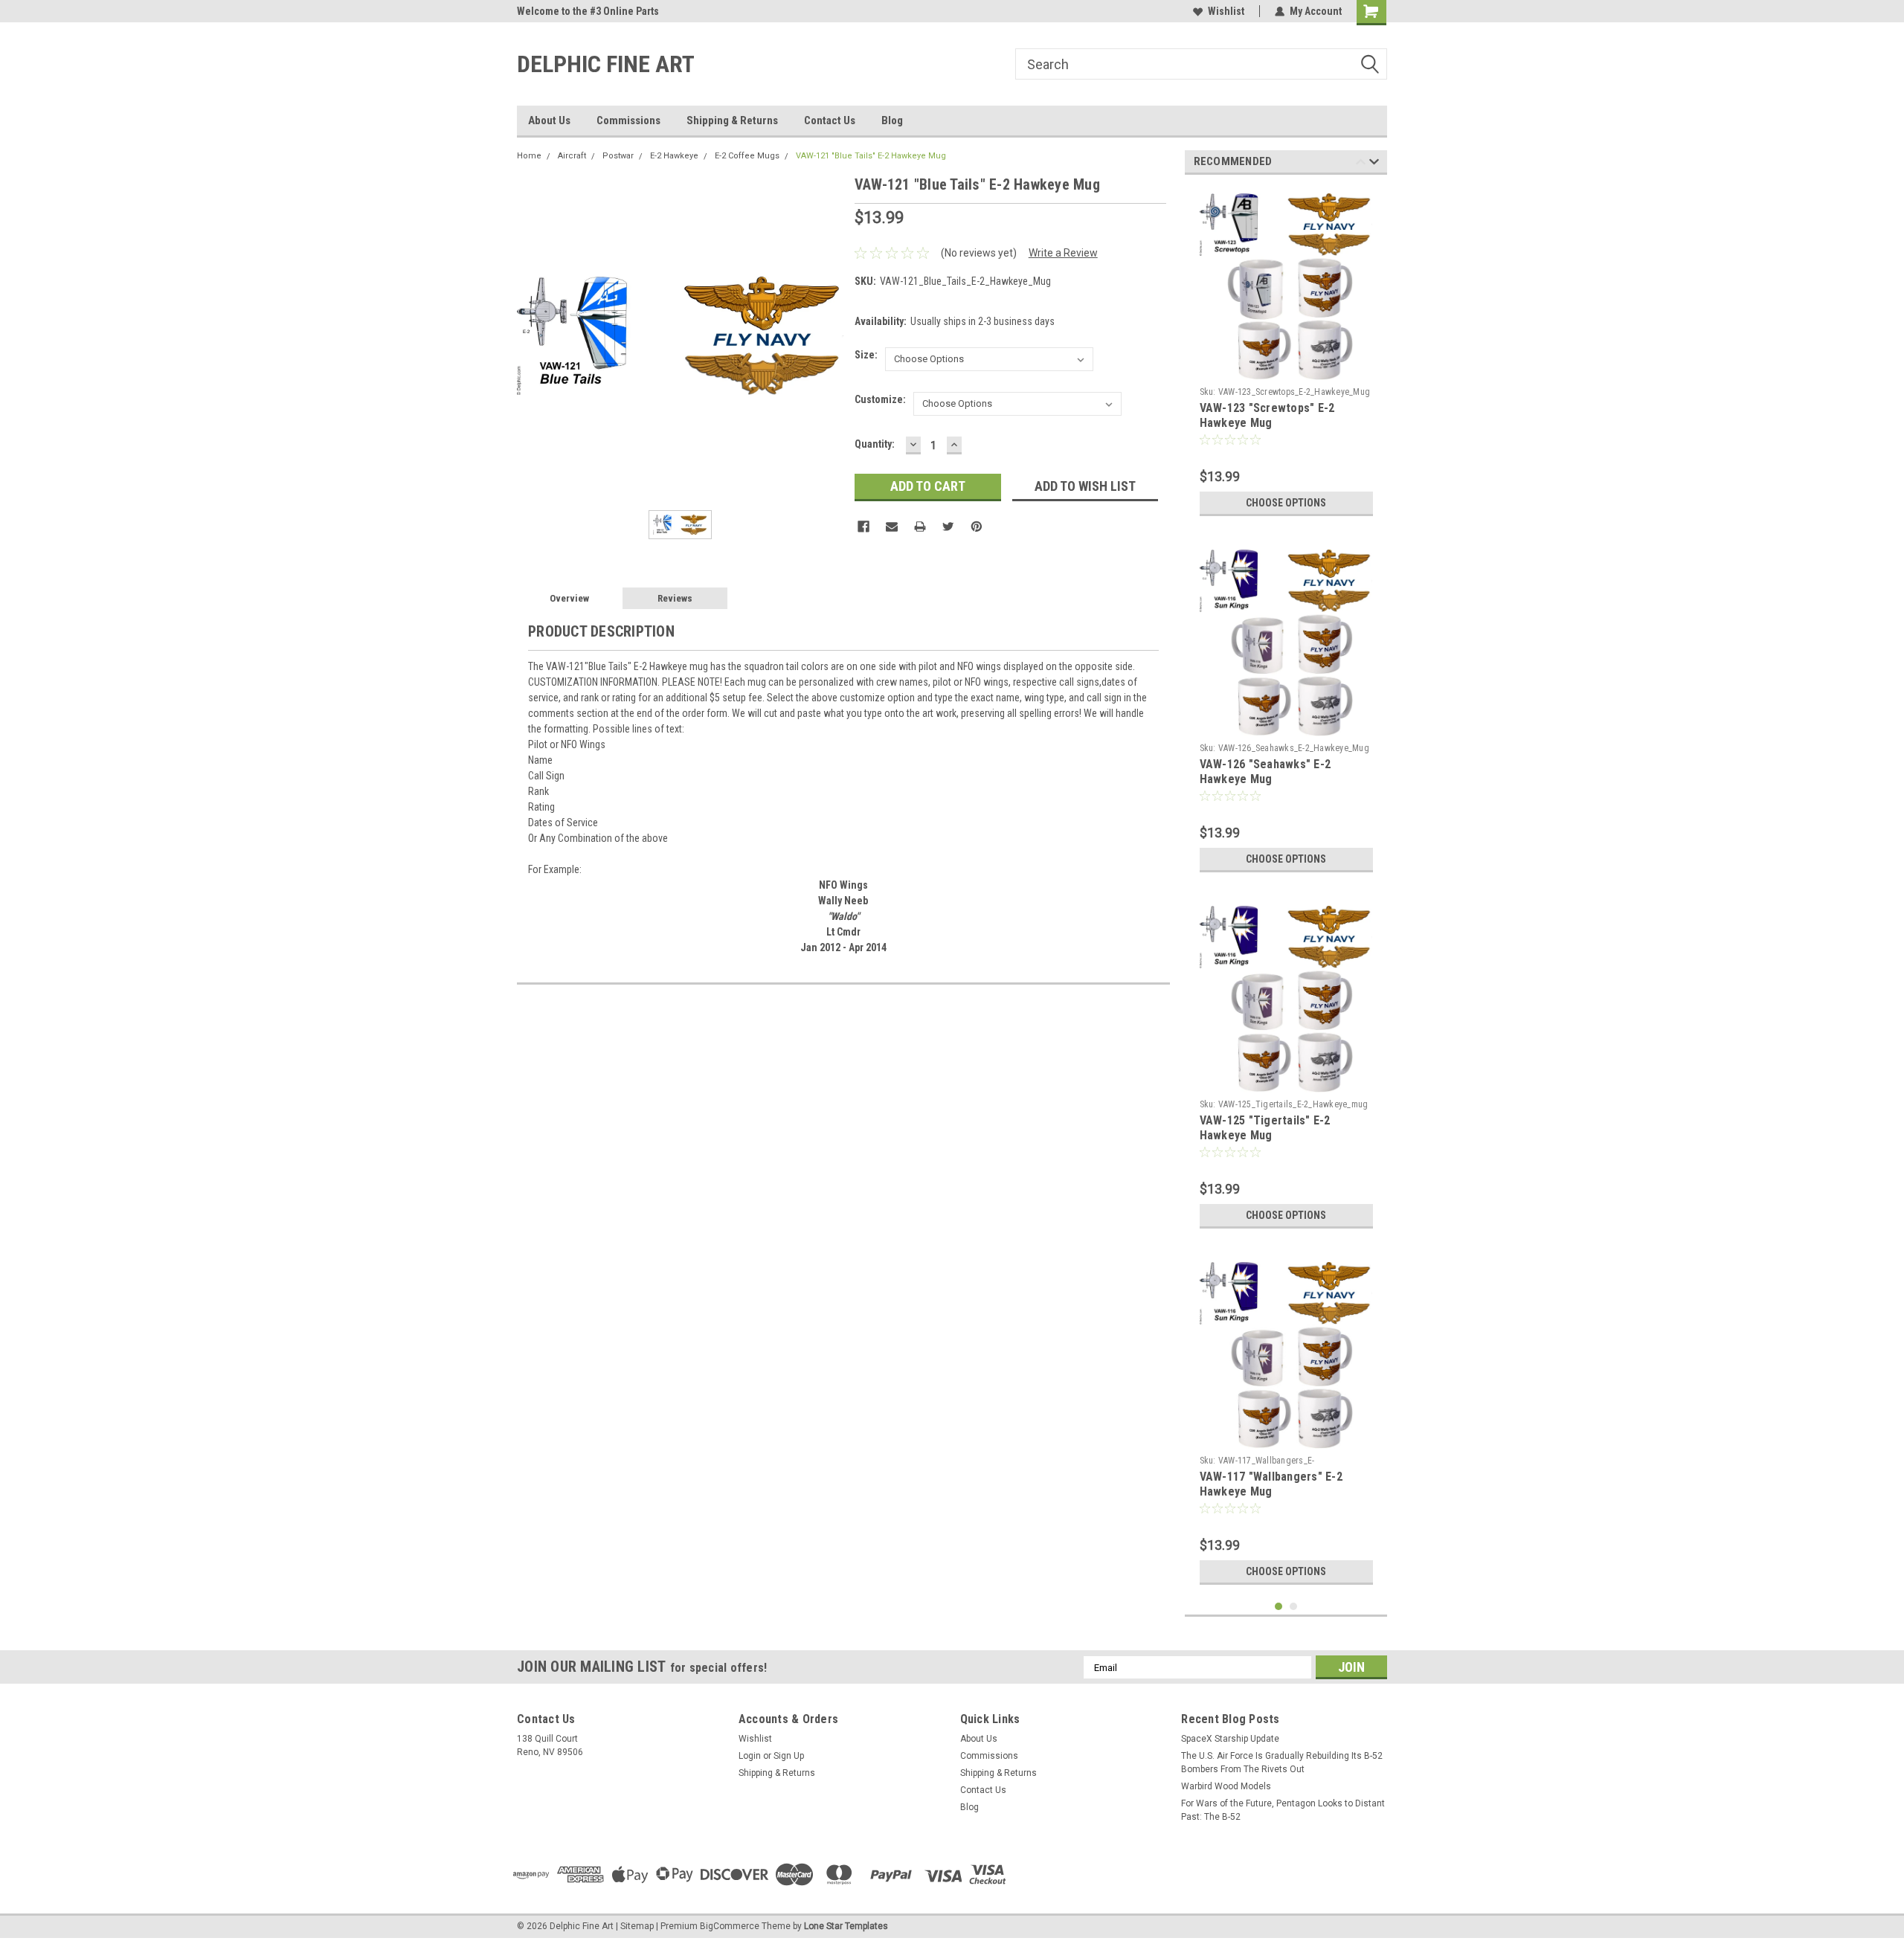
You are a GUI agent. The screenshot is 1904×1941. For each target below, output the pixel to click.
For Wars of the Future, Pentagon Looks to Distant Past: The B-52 (1283, 1810)
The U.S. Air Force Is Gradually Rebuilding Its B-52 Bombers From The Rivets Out (1282, 1763)
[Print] (920, 527)
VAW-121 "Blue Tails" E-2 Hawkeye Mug (871, 156)
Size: (866, 355)
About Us (549, 120)
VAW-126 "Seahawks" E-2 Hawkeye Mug (1265, 772)
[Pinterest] (977, 527)
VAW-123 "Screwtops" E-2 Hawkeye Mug (1267, 415)
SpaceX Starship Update (1230, 1739)
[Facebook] (863, 527)
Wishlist (1226, 11)
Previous (1361, 164)
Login (750, 1756)
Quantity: (875, 444)
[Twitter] (948, 527)
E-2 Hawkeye (674, 156)
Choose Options (1286, 503)
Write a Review (1063, 253)
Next (1374, 164)
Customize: (880, 399)
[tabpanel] (1286, 355)
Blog (892, 120)
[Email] (892, 527)
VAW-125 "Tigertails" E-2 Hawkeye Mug (1265, 1128)
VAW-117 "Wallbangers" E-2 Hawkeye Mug (1271, 1484)
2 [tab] (1294, 1607)
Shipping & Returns (732, 120)
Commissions (628, 120)
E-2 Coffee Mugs (747, 156)
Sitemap (637, 1926)
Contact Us (830, 120)
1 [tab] (1279, 1607)
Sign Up (789, 1756)
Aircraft (572, 156)
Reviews (675, 598)
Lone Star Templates (846, 1926)
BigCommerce (730, 1926)
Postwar (618, 156)
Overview (569, 598)
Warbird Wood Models (1226, 1786)
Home (529, 156)
